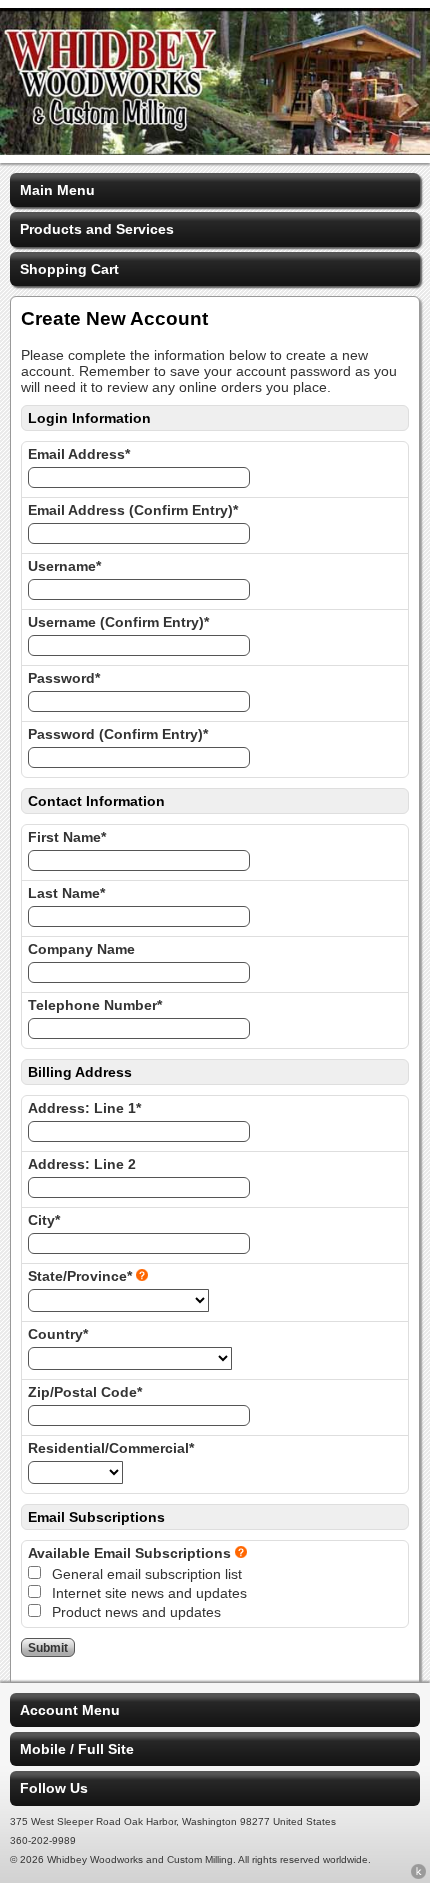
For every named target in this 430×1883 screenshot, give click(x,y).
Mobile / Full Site (77, 1749)
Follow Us (54, 1788)
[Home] (215, 150)
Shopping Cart (69, 269)
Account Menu (70, 1710)
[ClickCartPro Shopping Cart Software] (418, 1875)
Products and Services (97, 229)
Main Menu (57, 190)
